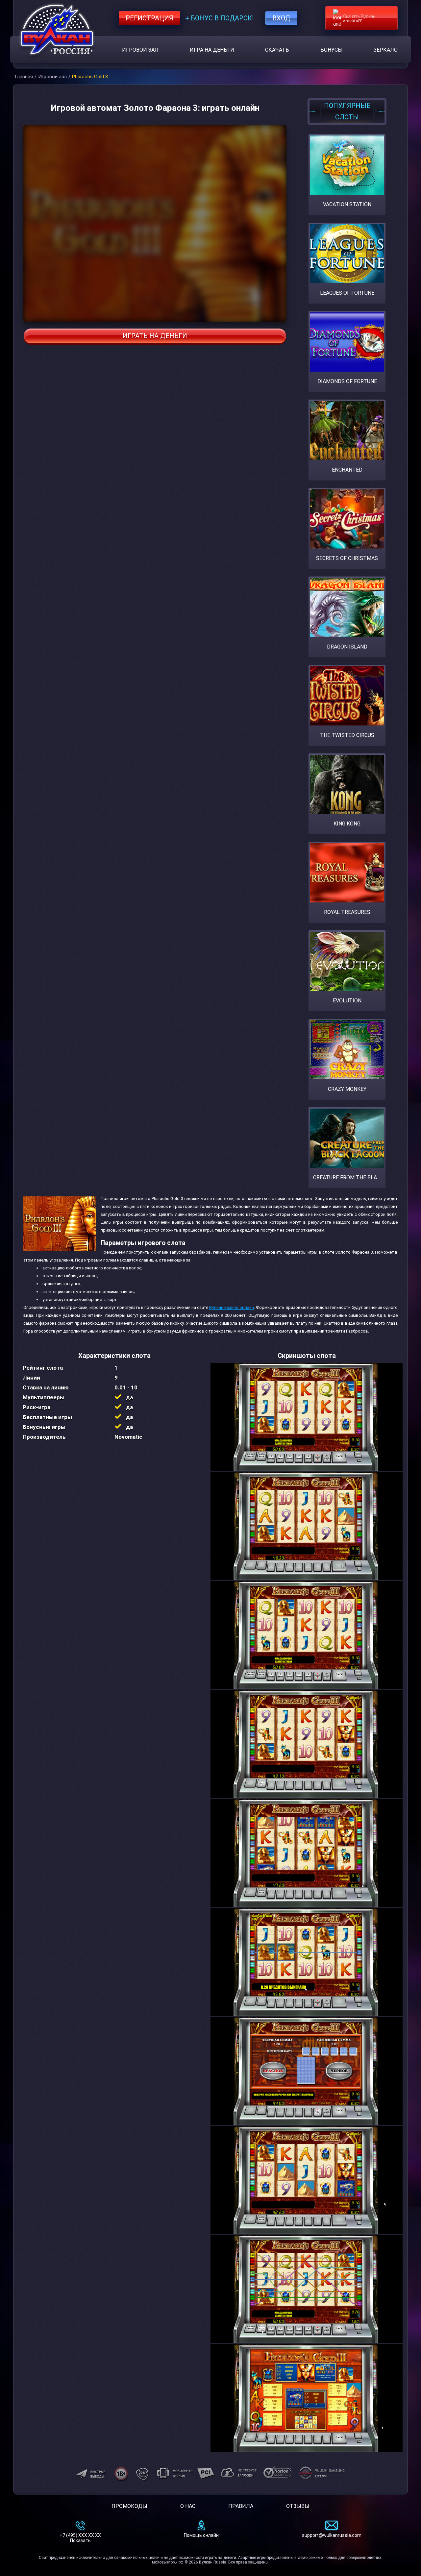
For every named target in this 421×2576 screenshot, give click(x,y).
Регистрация (149, 18)
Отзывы (298, 2506)
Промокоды (129, 2506)
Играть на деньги (155, 336)
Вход (281, 18)
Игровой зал (140, 50)
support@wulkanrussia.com (332, 2535)
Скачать (277, 50)
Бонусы (332, 50)
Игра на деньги (212, 50)
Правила (241, 2506)
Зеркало (386, 50)
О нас (188, 2506)
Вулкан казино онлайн (232, 1307)
